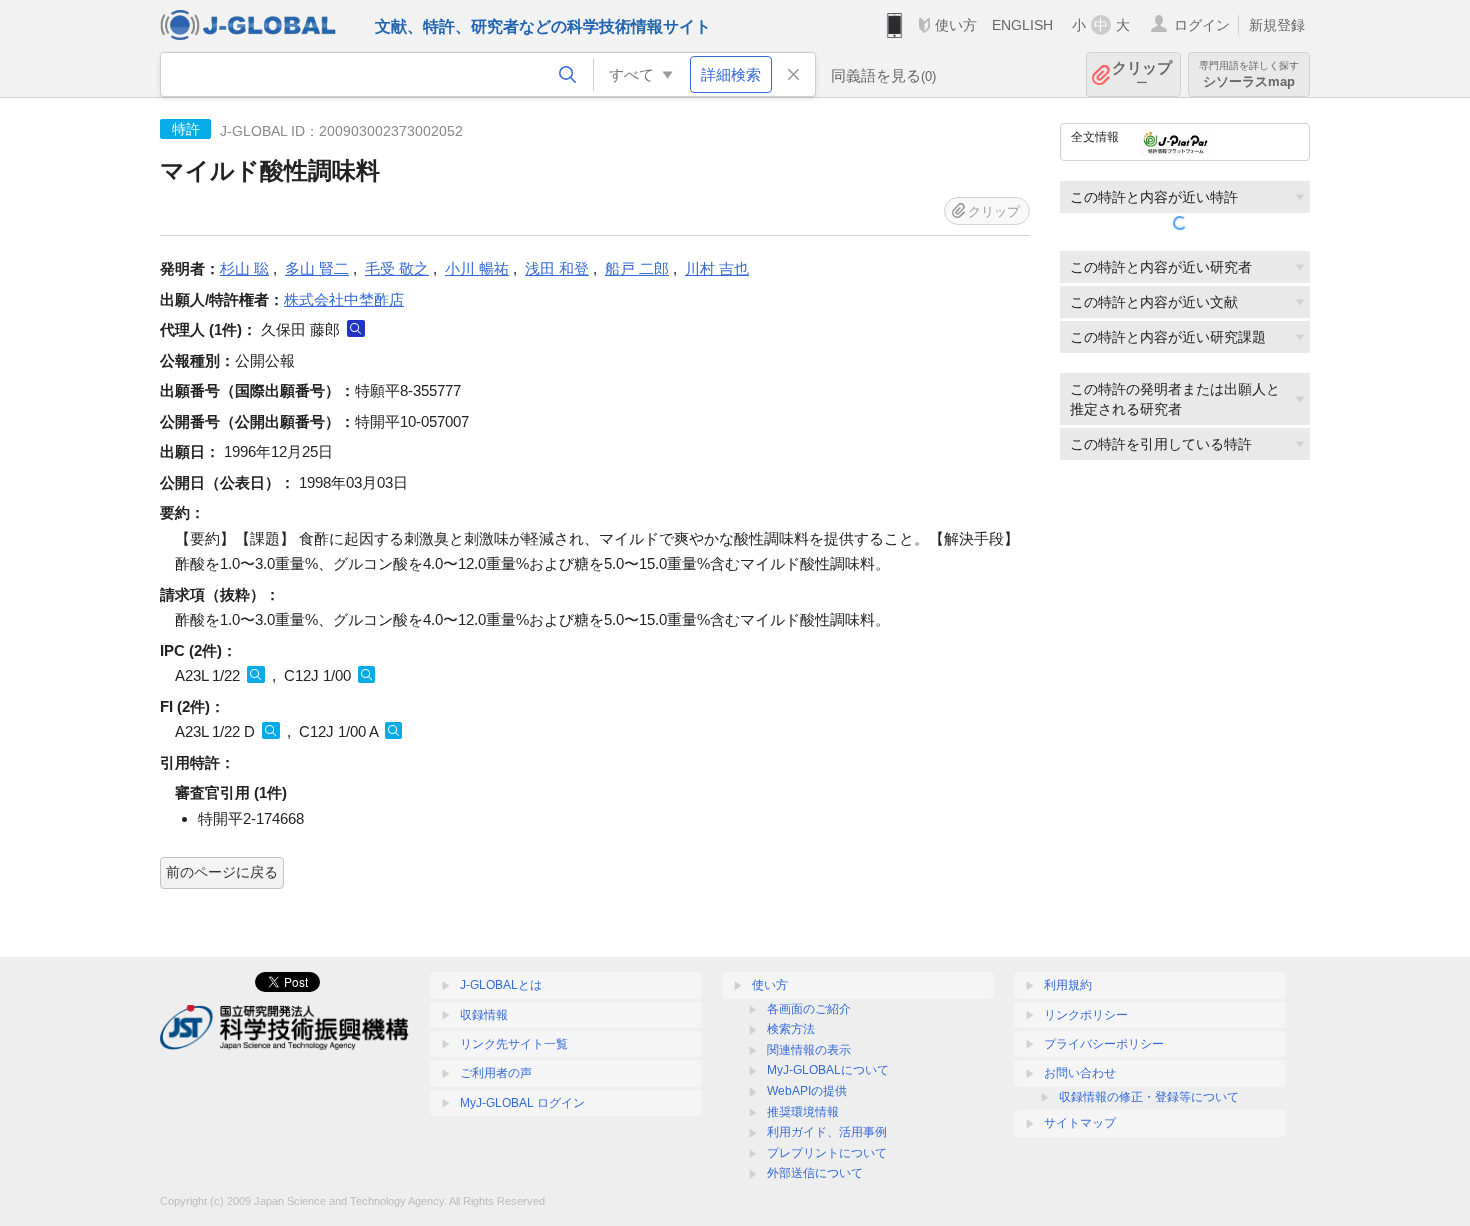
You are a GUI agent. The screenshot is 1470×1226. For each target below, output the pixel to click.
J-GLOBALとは (501, 985)
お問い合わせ (1080, 1073)
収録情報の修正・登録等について (1149, 1097)
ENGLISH (1022, 25)
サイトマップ (1080, 1123)
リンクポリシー (1086, 1015)
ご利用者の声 (496, 1073)
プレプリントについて (827, 1153)
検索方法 (791, 1029)
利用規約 (1068, 985)
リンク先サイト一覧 (514, 1044)
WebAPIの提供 (807, 1091)
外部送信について (815, 1173)
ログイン (1202, 25)
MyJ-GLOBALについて (828, 1070)
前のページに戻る (222, 872)
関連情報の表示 (809, 1050)
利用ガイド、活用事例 (827, 1132)
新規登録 (1277, 25)
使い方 (956, 25)
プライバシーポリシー (1104, 1044)
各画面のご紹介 (809, 1009)
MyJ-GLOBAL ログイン (522, 1103)
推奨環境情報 (803, 1112)
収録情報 (484, 1015)
